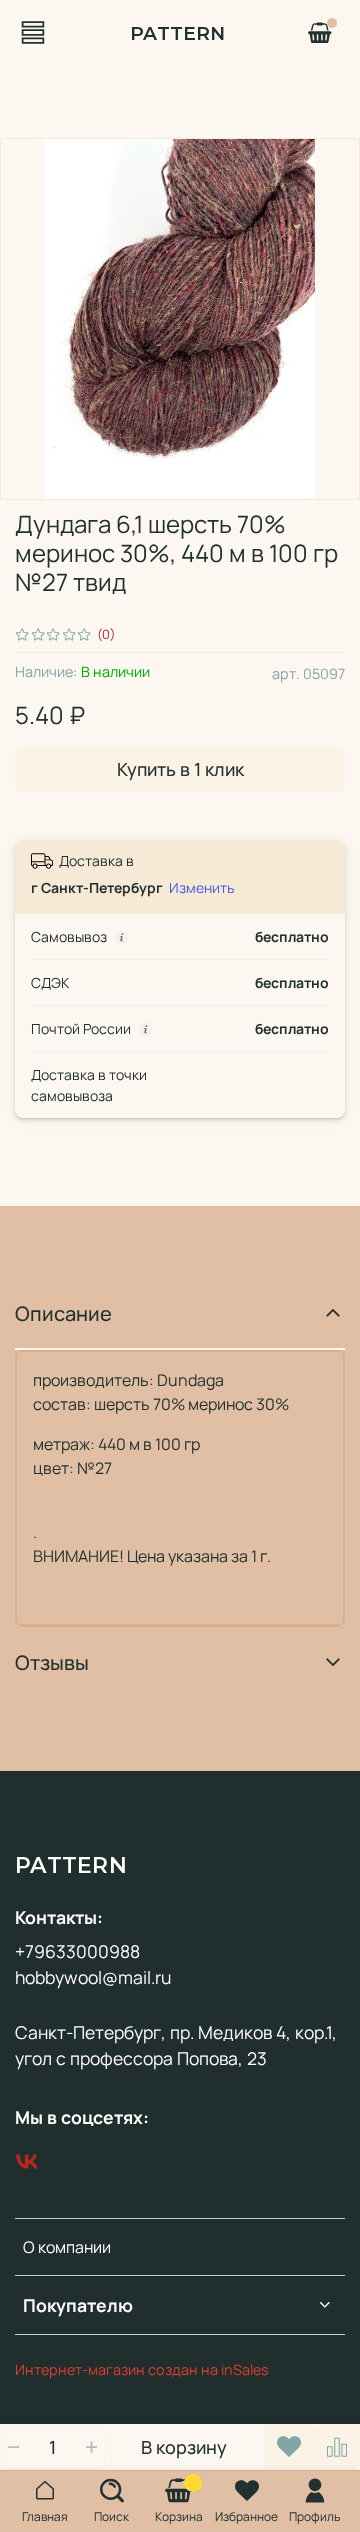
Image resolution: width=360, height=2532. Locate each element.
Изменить (201, 888)
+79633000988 (77, 1951)
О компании (67, 2247)
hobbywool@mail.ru (93, 1977)
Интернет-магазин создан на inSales (142, 2369)
